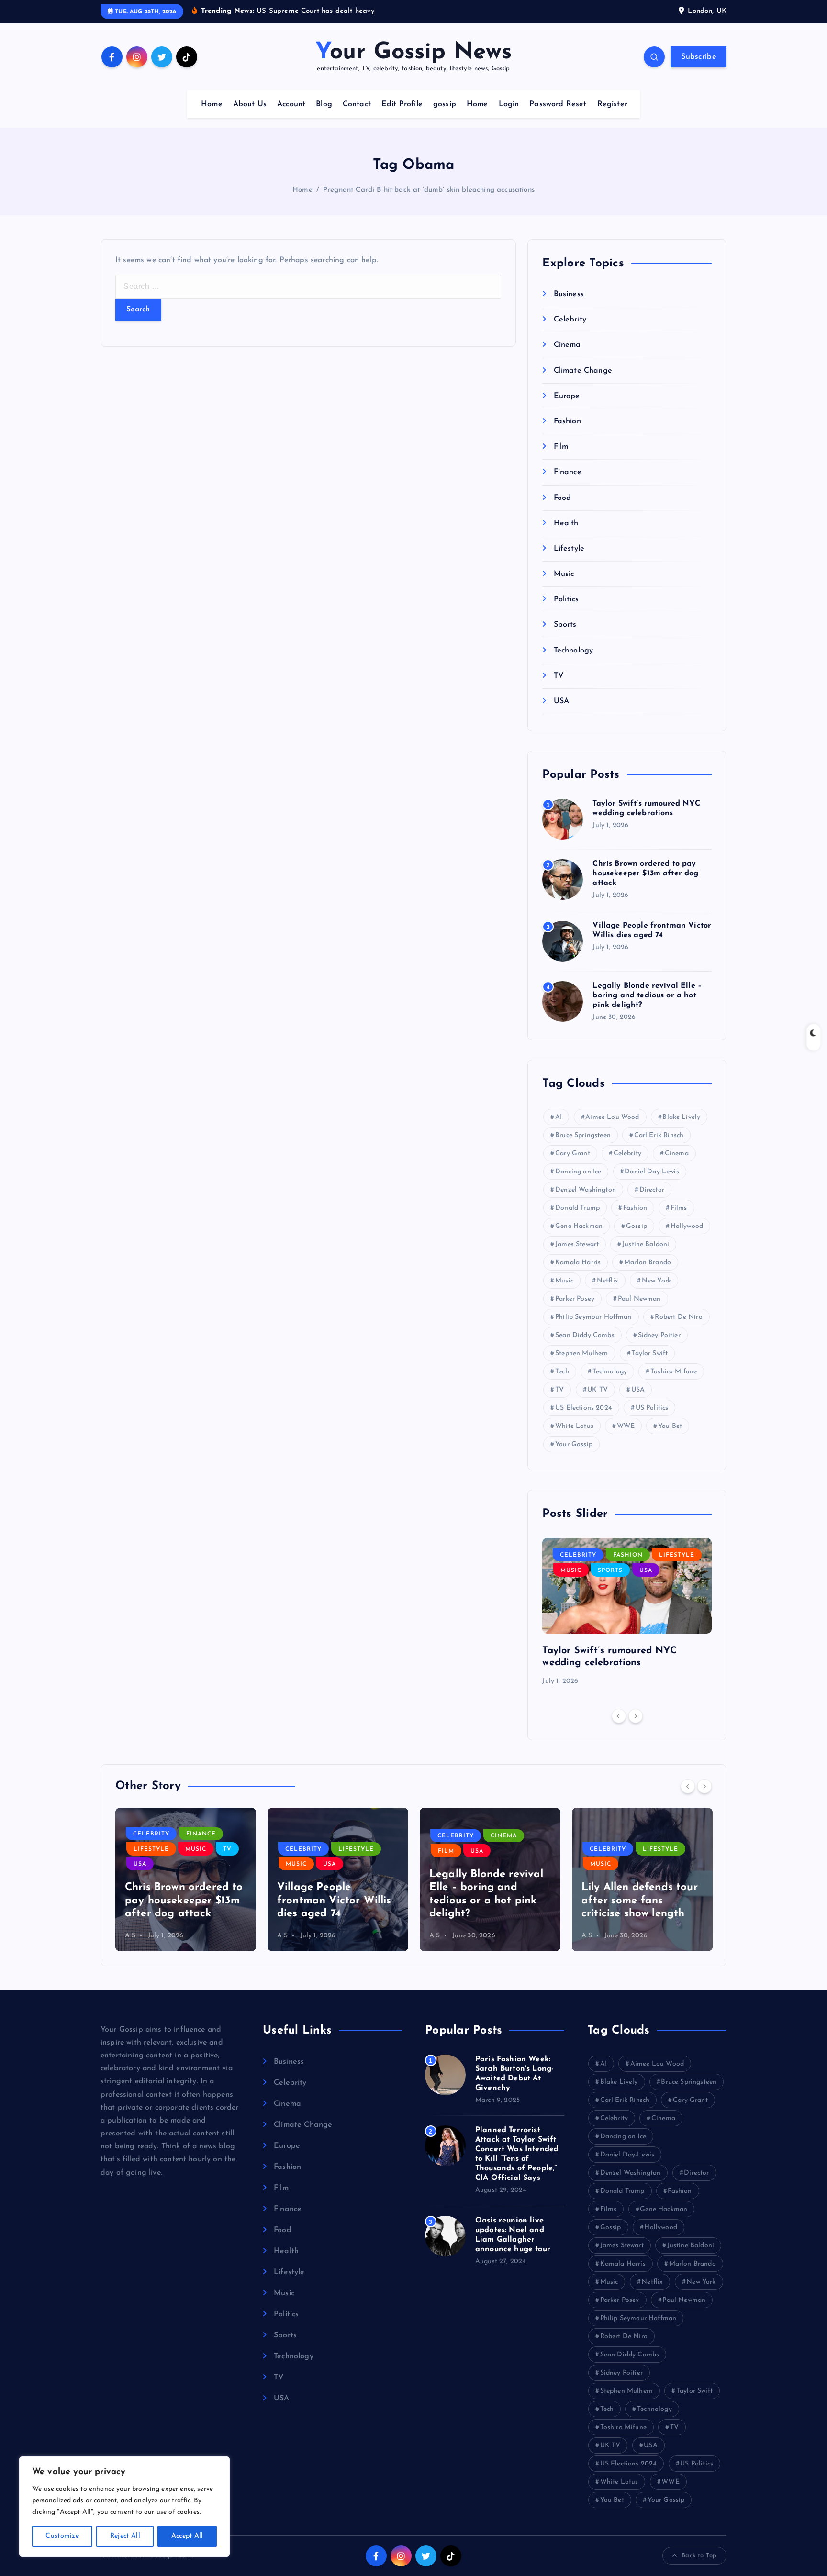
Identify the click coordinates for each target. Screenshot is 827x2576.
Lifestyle (569, 549)
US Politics (652, 1408)
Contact (357, 104)
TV (559, 676)
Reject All (125, 2536)
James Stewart (577, 1244)
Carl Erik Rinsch (659, 1135)
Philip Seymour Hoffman (593, 1317)
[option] (627, 1613)
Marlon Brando (648, 1263)
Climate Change (583, 371)
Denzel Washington (586, 1190)
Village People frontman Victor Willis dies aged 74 (334, 1901)
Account (291, 104)
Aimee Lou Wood (612, 1117)
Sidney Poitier (659, 1335)
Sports (565, 625)
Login (509, 104)
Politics (566, 599)
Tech (562, 1372)
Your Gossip (574, 1444)
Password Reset (558, 104)
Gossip (637, 1226)
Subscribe (698, 57)
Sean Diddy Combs (585, 1335)
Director (652, 1190)
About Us (250, 104)
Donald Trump (577, 1208)
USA (561, 701)
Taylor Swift (649, 1354)
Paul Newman (639, 1299)
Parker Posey (575, 1299)
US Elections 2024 (584, 1408)
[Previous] (619, 1716)
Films (679, 1208)
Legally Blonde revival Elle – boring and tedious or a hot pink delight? (647, 995)
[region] (124, 2507)
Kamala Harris (578, 1263)
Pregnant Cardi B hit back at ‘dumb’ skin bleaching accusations (429, 190)
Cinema (567, 345)
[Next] (636, 1716)
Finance (567, 472)
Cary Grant (573, 1154)
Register (612, 104)
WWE (626, 1426)
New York (656, 1281)
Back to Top (699, 2556)
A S (130, 1936)
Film (561, 447)
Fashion (567, 421)
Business (569, 294)
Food (562, 498)
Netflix (608, 1281)
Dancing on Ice (578, 1172)
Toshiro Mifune (674, 1372)
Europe (567, 396)
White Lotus (574, 1426)
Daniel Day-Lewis (652, 1172)
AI (559, 1117)
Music (564, 574)
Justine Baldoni (646, 1244)
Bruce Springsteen (583, 1135)
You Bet (670, 1426)
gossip (445, 104)
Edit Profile (402, 104)
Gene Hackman (579, 1226)
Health (566, 523)
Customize (62, 2536)
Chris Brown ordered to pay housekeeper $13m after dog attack (645, 873)
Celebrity (570, 320)
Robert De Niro (678, 1317)
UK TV (598, 1390)
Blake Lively (681, 1117)
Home (212, 104)
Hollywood (687, 1226)
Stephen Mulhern (581, 1354)
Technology (573, 651)
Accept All (187, 2536)
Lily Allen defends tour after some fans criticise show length (640, 1901)
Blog (324, 104)
